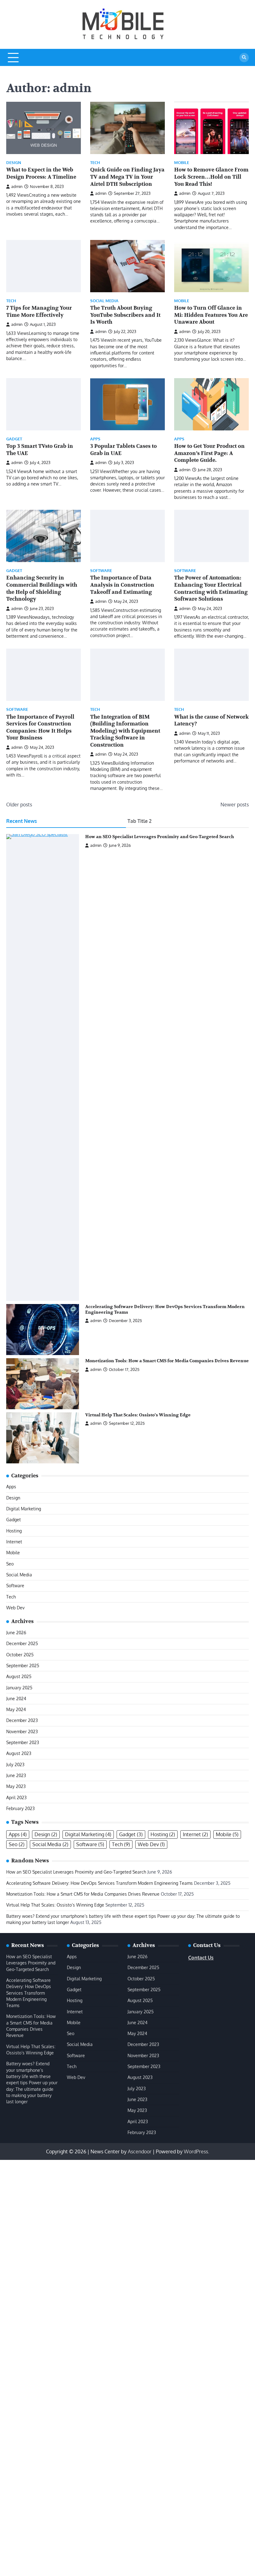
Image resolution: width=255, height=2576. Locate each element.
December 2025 (22, 1643)
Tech (95, 163)
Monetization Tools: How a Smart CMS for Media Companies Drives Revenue (167, 1361)
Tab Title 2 (139, 821)
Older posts (19, 805)
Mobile (182, 163)
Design (14, 163)
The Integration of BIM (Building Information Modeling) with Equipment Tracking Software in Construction (125, 731)
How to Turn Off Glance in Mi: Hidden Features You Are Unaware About (211, 315)
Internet (14, 1542)
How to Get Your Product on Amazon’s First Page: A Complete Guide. (209, 453)
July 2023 (15, 1764)
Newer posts (235, 805)
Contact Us (201, 1958)
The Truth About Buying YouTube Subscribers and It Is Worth (125, 315)
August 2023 (19, 1753)
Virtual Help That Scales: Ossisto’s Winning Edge (138, 1415)
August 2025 (19, 1676)
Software (101, 571)
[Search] (244, 58)
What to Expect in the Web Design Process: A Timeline (41, 173)
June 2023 (16, 1775)
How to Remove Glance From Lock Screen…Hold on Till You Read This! (211, 177)
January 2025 (19, 1688)
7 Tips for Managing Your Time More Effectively (39, 312)
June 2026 (16, 1633)
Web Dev (15, 1608)
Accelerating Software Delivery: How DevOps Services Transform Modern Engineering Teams (100, 1883)
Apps (95, 439)
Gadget (14, 439)
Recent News (22, 821)
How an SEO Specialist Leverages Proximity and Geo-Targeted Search (160, 837)
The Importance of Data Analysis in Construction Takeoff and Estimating (122, 585)
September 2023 (23, 1742)
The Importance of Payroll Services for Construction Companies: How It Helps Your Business (40, 727)
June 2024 (16, 1699)
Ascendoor (140, 2151)
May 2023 (16, 1786)
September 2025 (23, 1666)
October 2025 (20, 1655)
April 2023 (16, 1797)
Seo (10, 1564)
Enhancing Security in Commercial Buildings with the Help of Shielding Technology (42, 588)
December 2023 (22, 1720)
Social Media (104, 301)
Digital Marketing (24, 1509)
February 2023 (21, 1808)
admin (17, 186)
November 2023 (22, 1731)
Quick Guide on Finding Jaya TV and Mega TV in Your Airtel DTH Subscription (127, 177)
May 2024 (16, 1709)
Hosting (14, 1531)
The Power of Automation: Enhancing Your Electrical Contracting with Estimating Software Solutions (211, 588)
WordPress (196, 2151)
